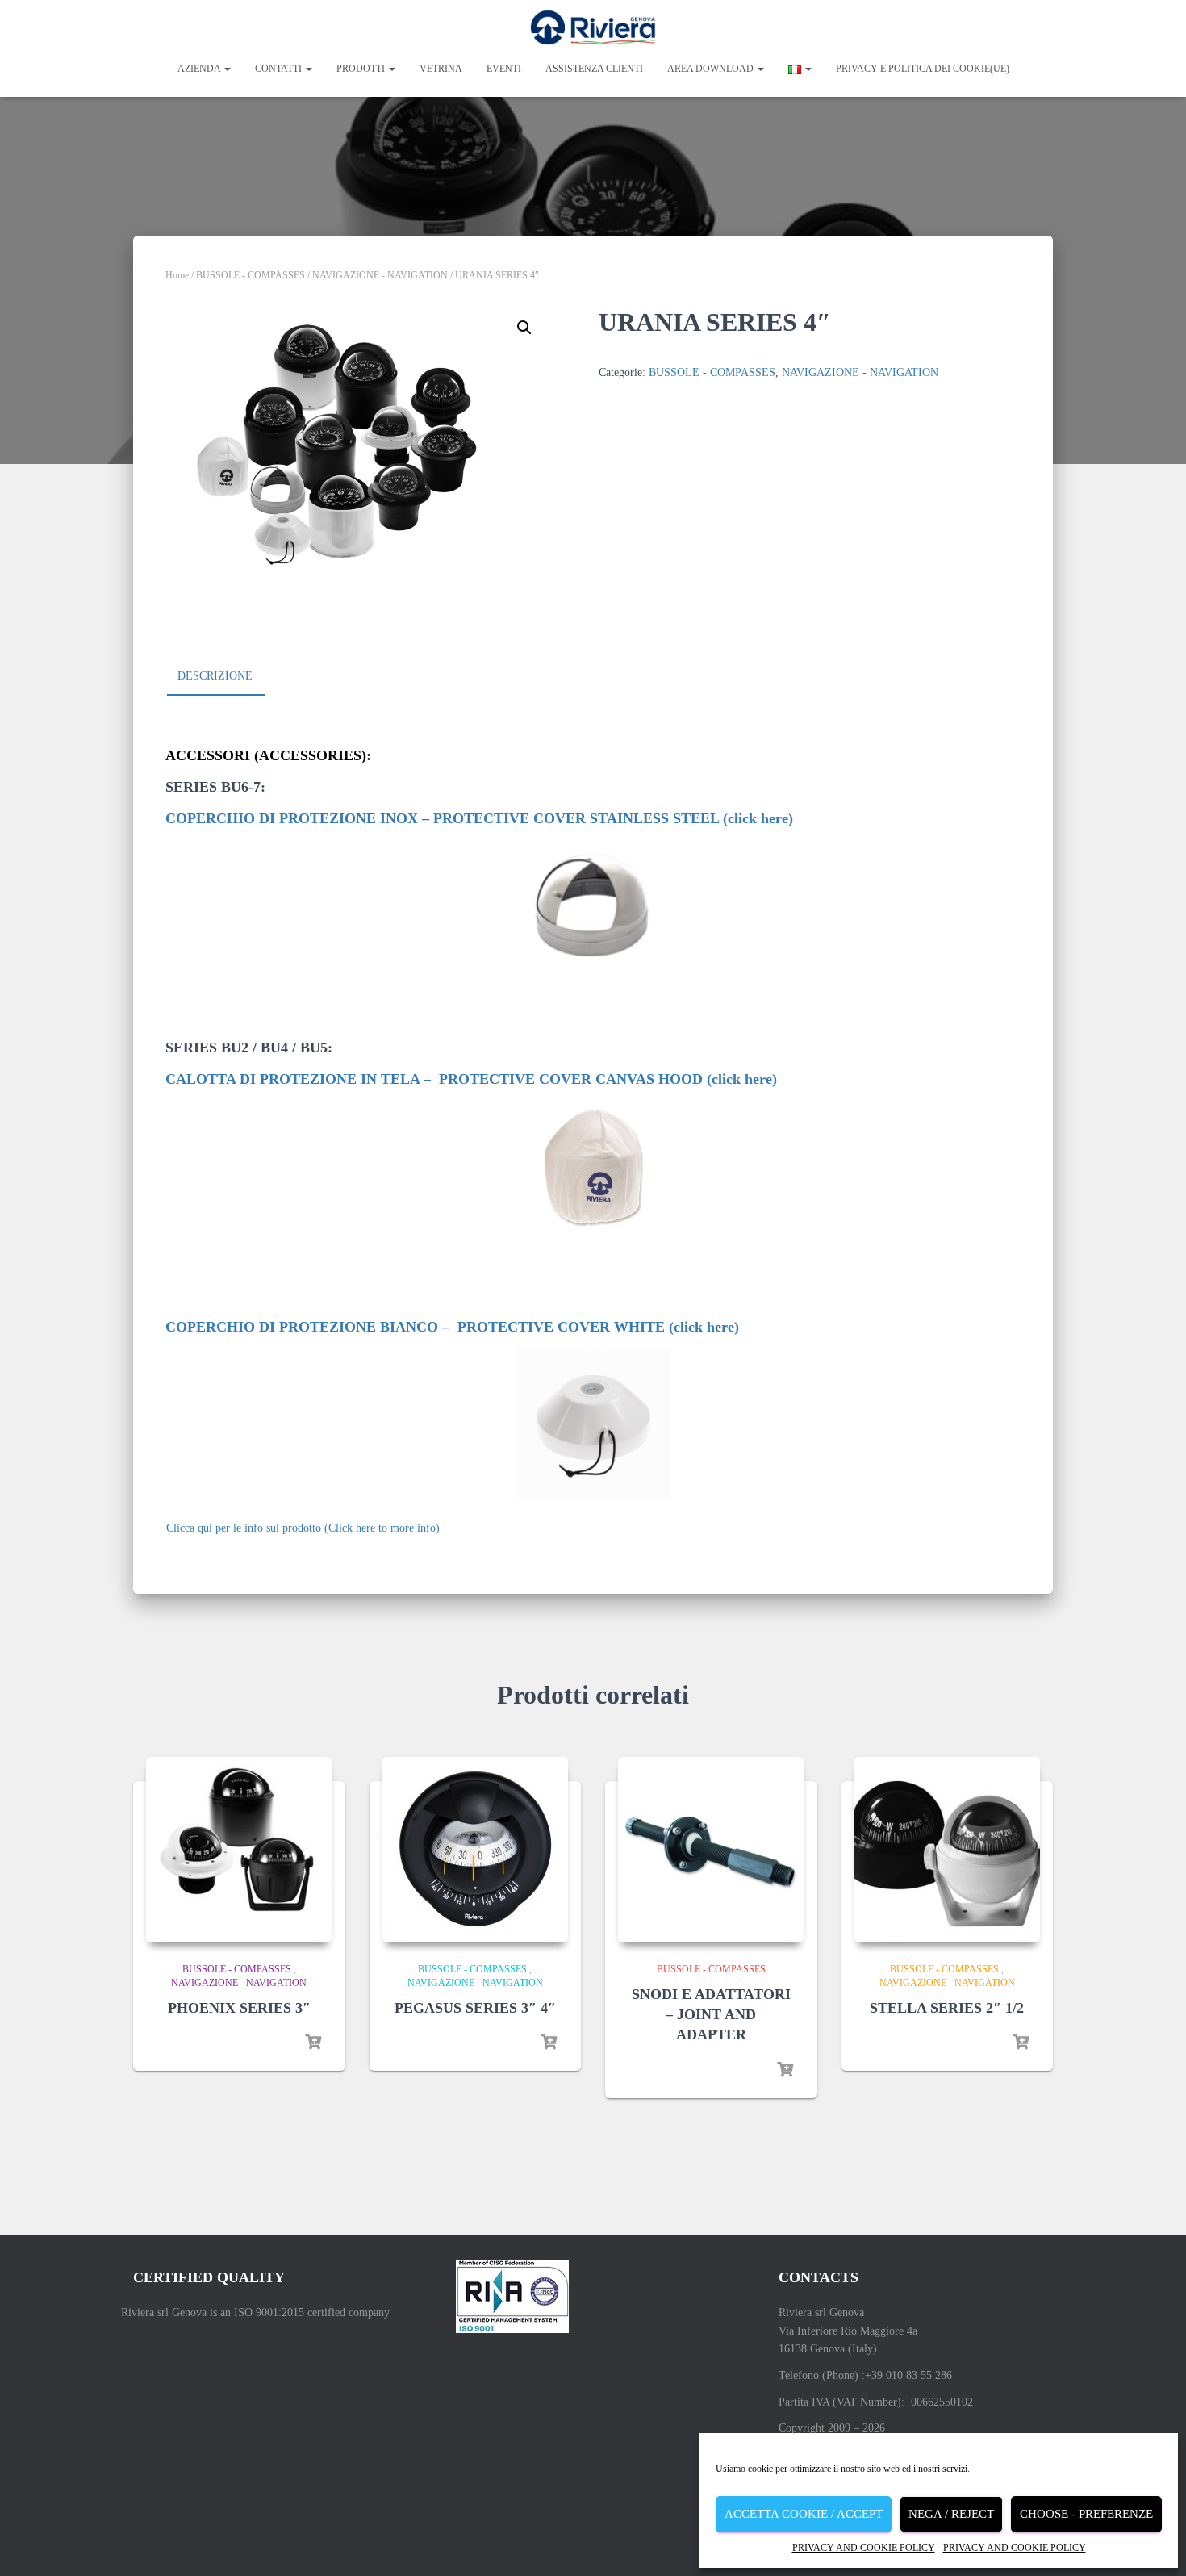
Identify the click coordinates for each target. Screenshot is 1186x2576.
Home (177, 275)
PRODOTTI (362, 69)
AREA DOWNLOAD (712, 69)
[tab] (227, 677)
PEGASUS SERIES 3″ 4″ (475, 2008)
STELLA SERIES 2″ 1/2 (947, 2008)
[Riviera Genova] (593, 28)
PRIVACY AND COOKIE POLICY (864, 2548)
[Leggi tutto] (313, 2043)
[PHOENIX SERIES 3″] (239, 1850)
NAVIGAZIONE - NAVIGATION (380, 275)
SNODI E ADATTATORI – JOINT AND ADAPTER (711, 2014)
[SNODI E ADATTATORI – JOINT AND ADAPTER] (711, 1850)
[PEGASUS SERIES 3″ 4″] (475, 1850)
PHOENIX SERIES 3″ (239, 2008)
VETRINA (441, 69)
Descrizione (215, 676)
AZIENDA (200, 69)
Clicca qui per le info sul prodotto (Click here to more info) (303, 1528)
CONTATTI (280, 69)
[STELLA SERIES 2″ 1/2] (947, 1850)
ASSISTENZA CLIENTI (594, 69)
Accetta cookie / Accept (804, 2514)
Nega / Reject (951, 2514)
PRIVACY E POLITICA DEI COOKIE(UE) (923, 69)
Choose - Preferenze (1086, 2514)
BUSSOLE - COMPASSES (251, 275)
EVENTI (504, 69)
